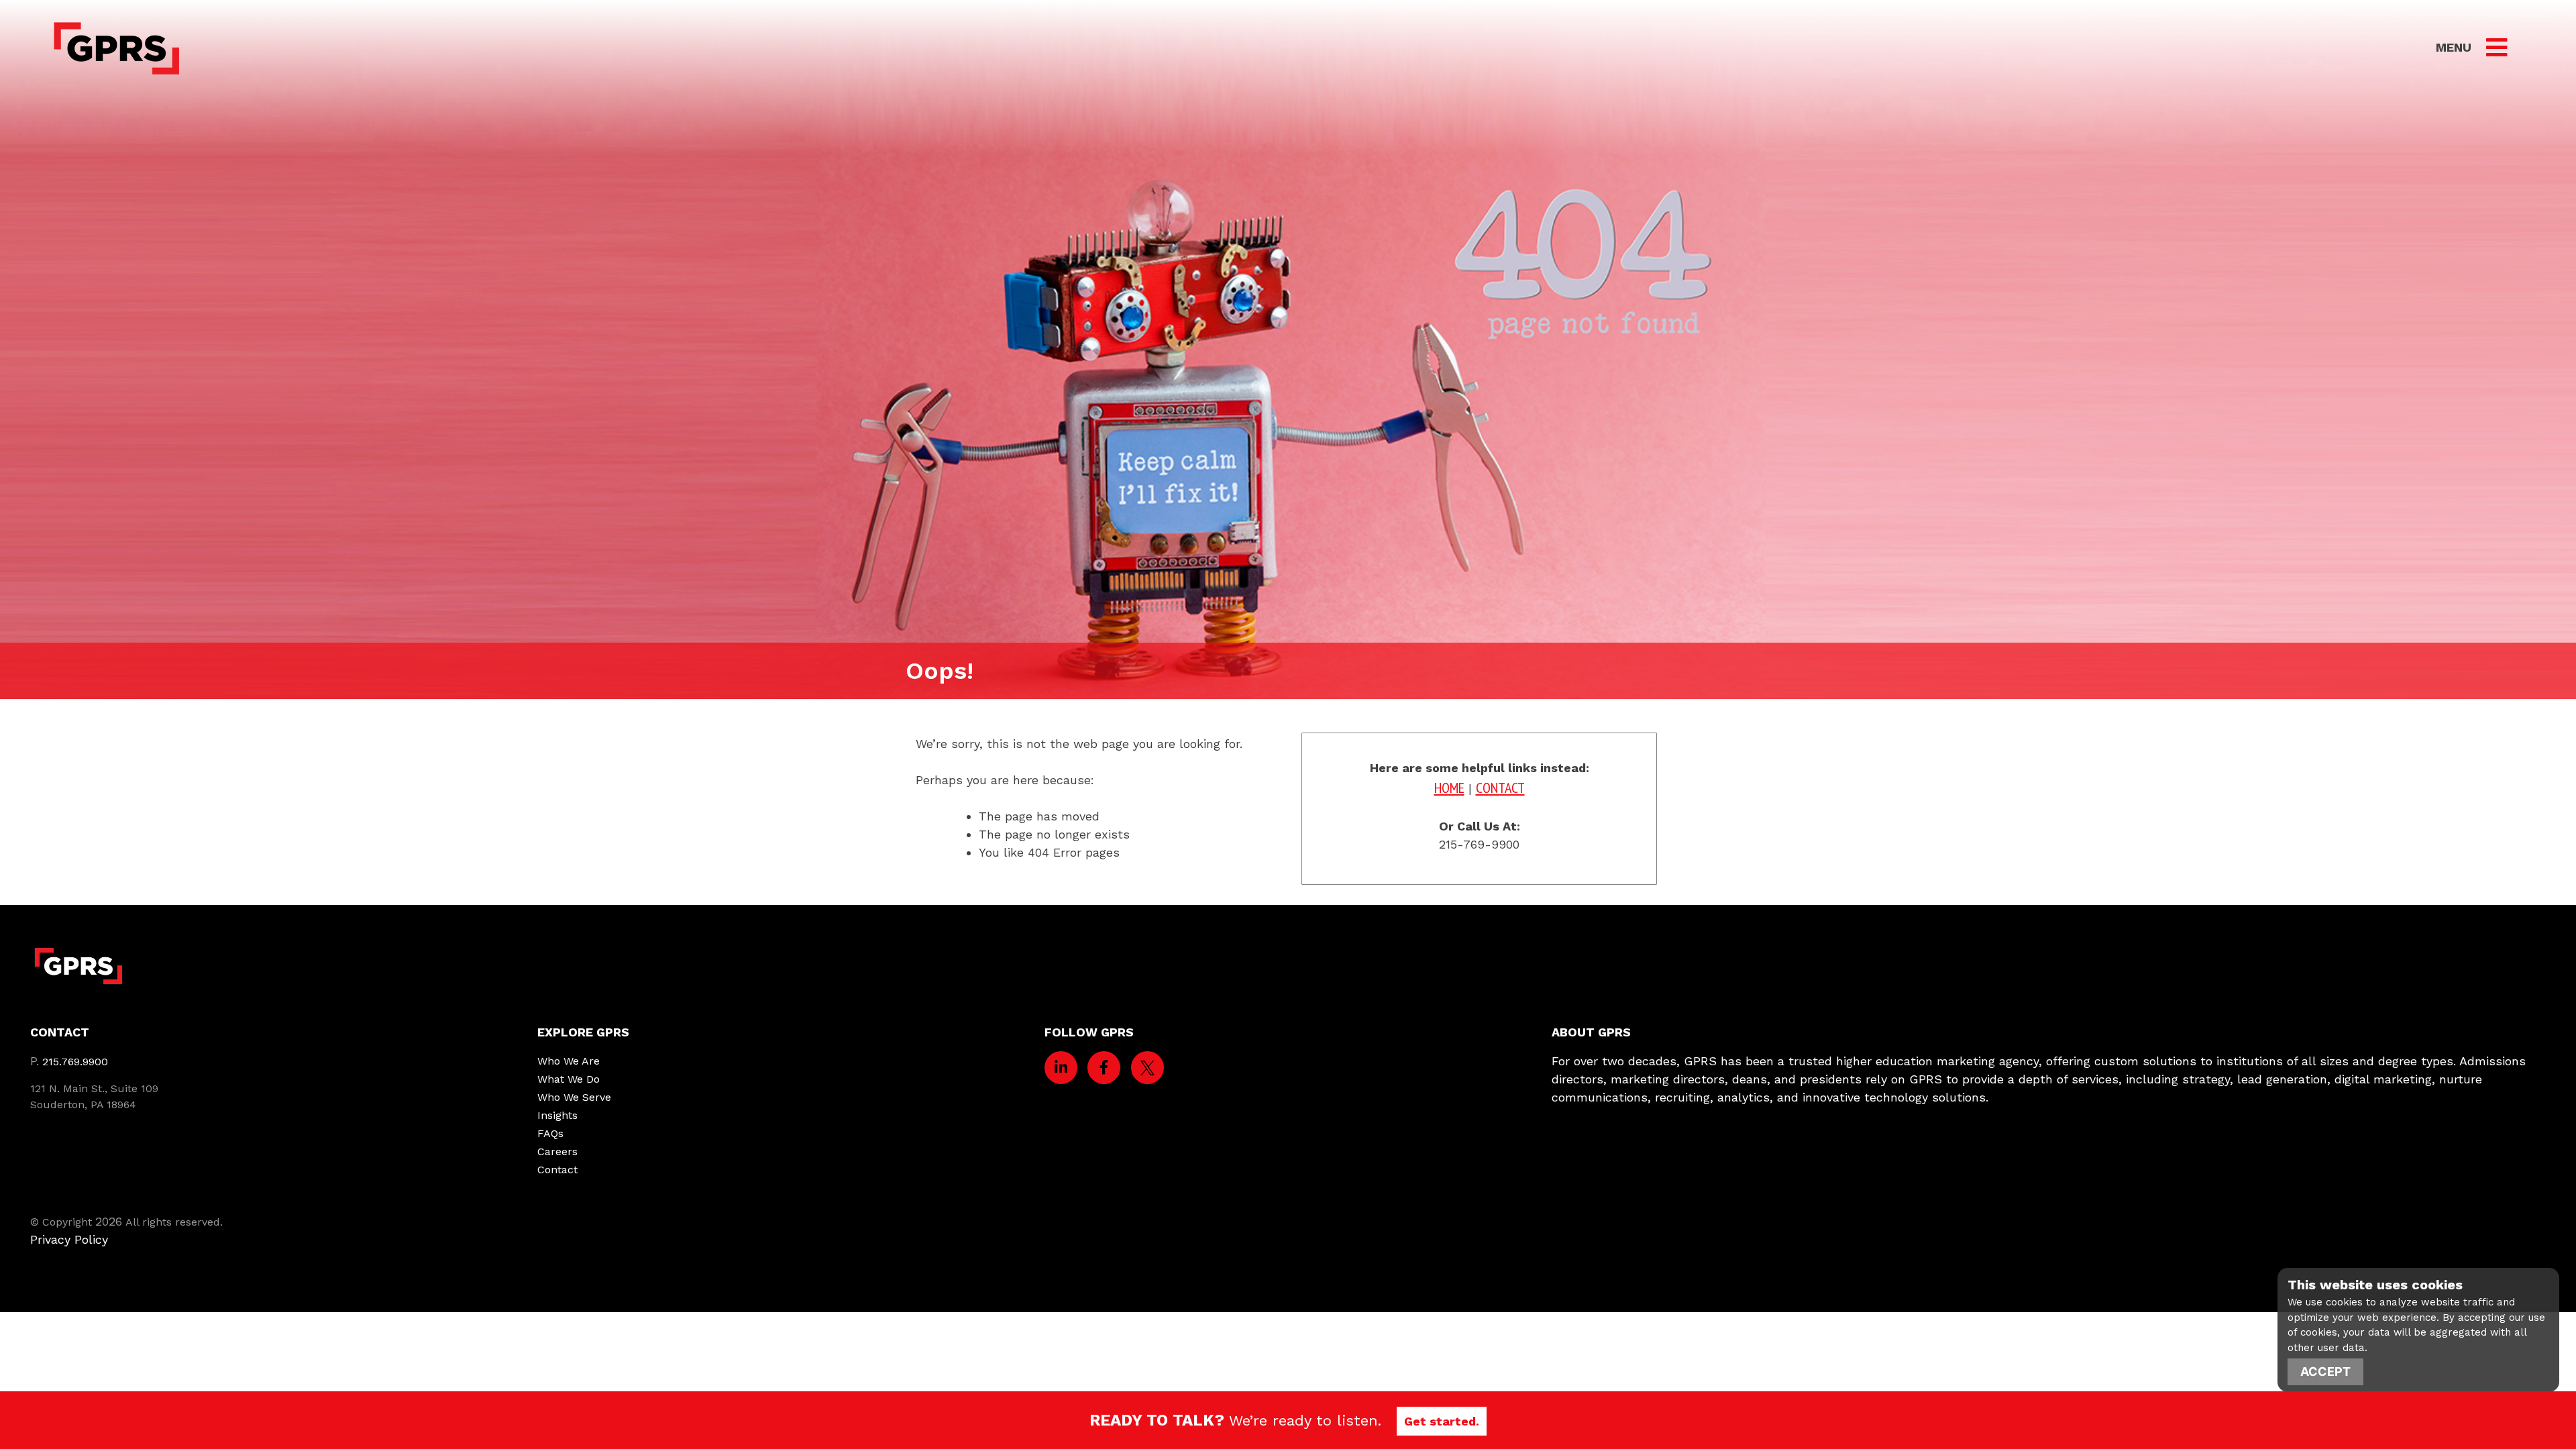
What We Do (569, 1079)
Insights (557, 1115)
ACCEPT (2325, 1372)
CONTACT (1500, 788)
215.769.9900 (75, 1062)
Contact (557, 1170)
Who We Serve (574, 1097)
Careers (557, 1151)
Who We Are (569, 1061)
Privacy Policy (69, 1239)
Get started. (1442, 1421)
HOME (1449, 788)
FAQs (550, 1133)
